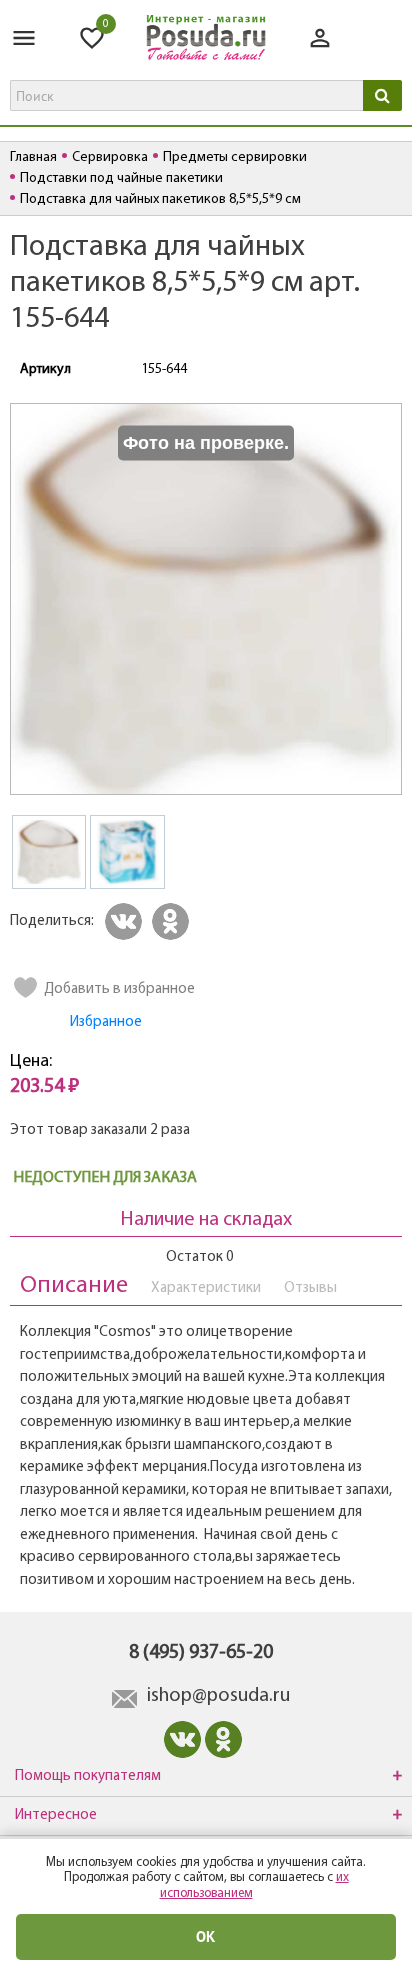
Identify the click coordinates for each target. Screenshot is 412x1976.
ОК (206, 1936)
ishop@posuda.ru (218, 1696)
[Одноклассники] (173, 921)
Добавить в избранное (119, 989)
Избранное (106, 1022)
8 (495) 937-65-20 (201, 1653)
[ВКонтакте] (126, 921)
